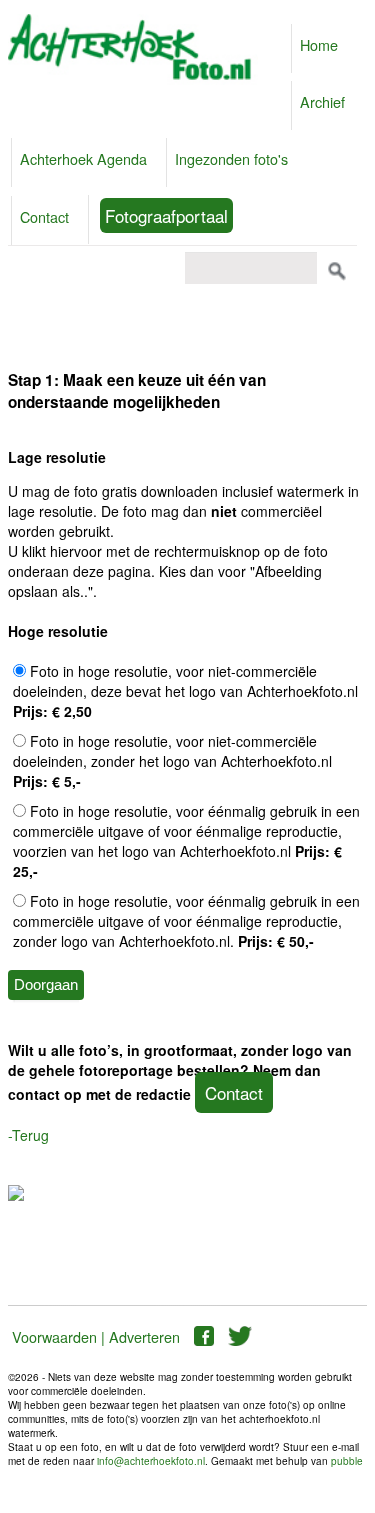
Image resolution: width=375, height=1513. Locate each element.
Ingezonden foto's (231, 158)
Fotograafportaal (166, 215)
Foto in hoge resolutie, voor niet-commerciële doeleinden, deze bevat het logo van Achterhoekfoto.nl (185, 691)
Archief (322, 101)
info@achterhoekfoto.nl (151, 1461)
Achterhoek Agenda (83, 158)
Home (319, 44)
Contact (44, 216)
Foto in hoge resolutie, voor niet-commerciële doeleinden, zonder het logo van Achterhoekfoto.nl (172, 761)
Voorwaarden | (58, 1336)
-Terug (28, 1135)
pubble (347, 1461)
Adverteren (144, 1336)
